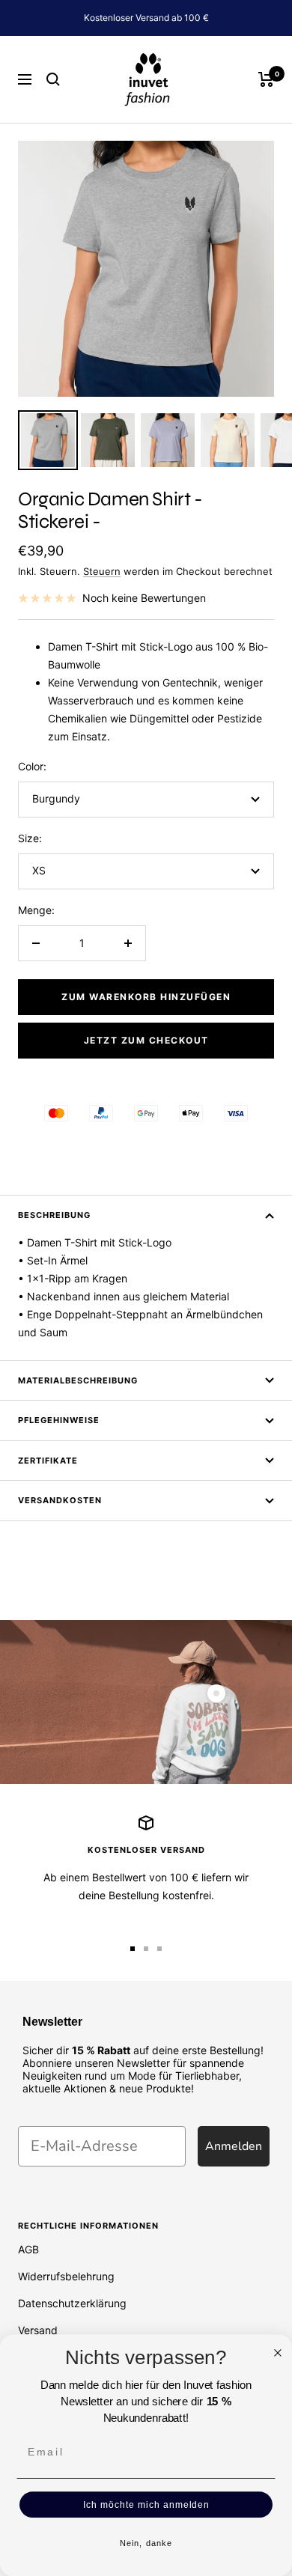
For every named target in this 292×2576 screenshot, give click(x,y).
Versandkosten (60, 1500)
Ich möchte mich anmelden (146, 2505)
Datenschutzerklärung (72, 2303)
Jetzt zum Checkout (146, 1040)
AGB (28, 2249)
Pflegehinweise (59, 1420)
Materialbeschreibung (78, 1380)
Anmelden (234, 2146)
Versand (38, 2330)
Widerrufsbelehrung (66, 2276)
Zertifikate (48, 1461)
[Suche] (53, 79)
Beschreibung (54, 1215)
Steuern (102, 571)
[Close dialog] (278, 2353)
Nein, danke (146, 2543)
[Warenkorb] (266, 79)
